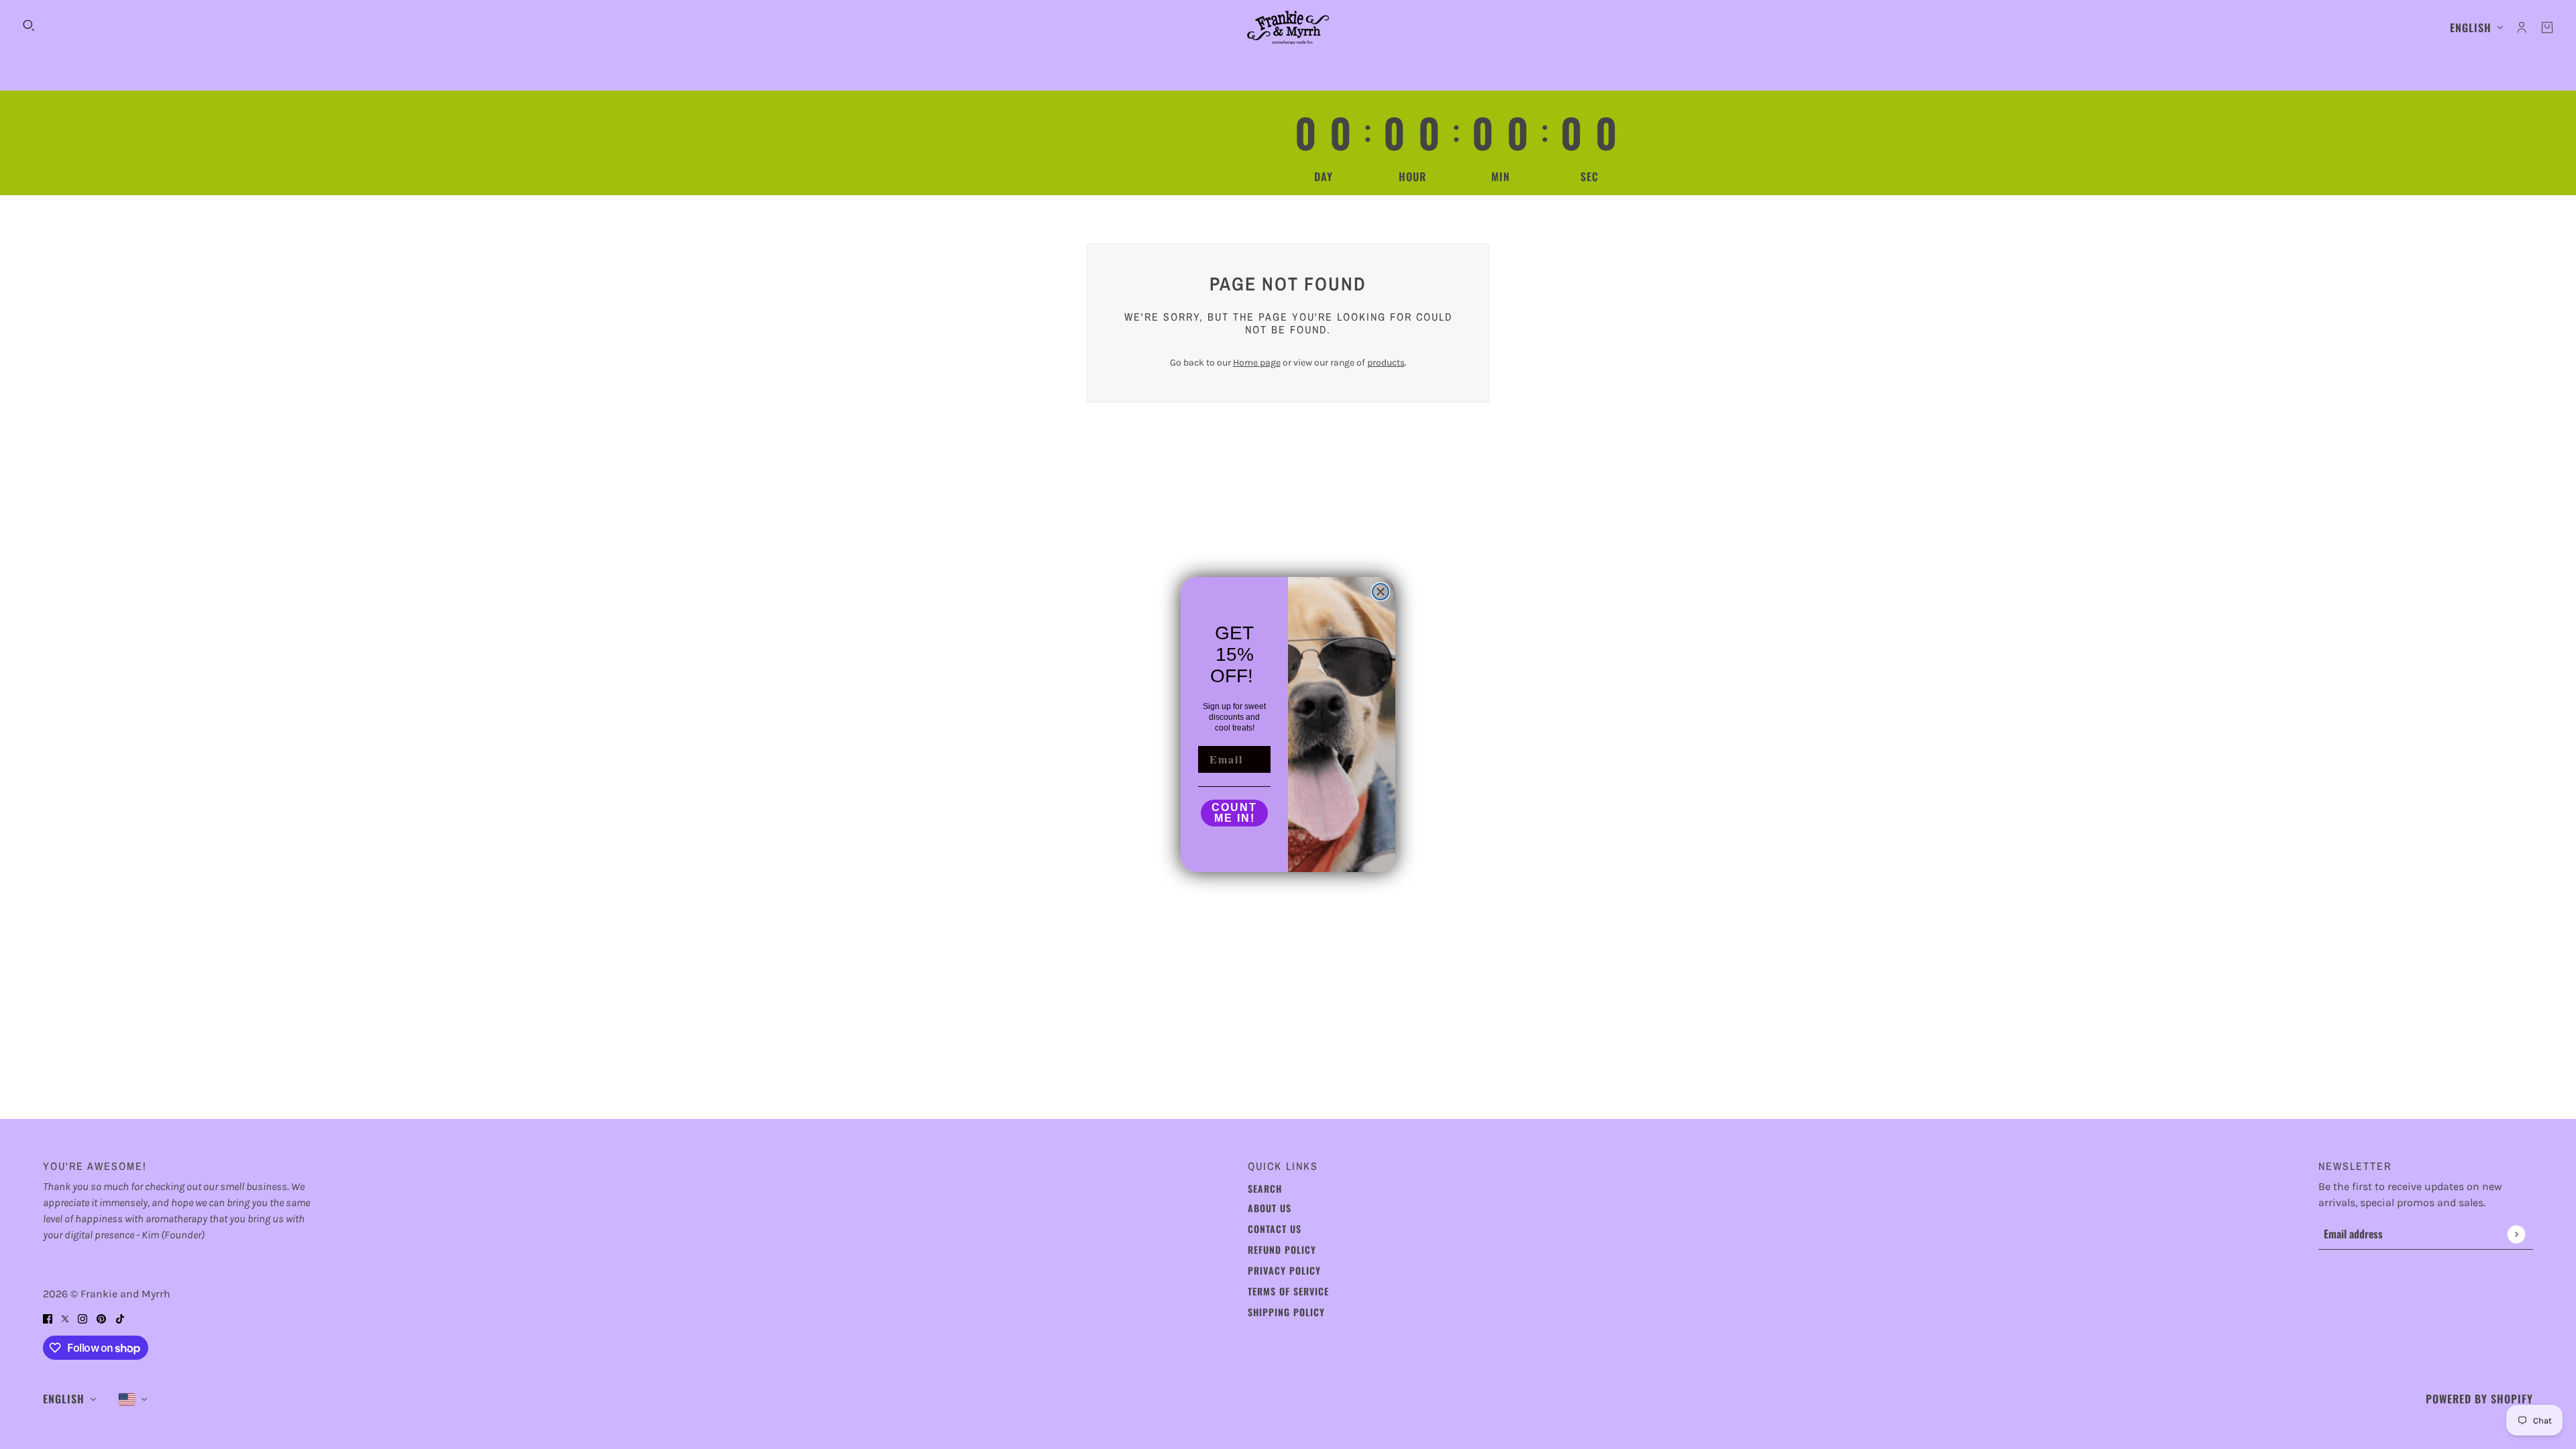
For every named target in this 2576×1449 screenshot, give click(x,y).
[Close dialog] (1381, 592)
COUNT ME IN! (1234, 813)
